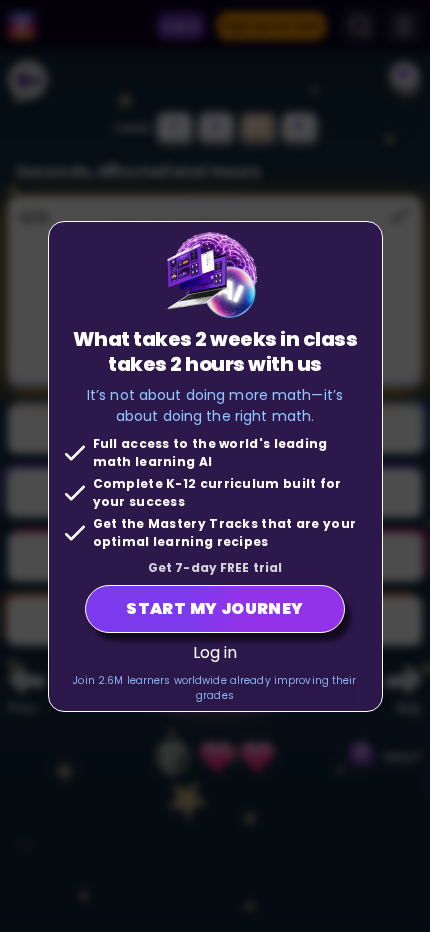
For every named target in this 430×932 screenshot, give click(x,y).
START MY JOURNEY (214, 608)
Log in (215, 652)
